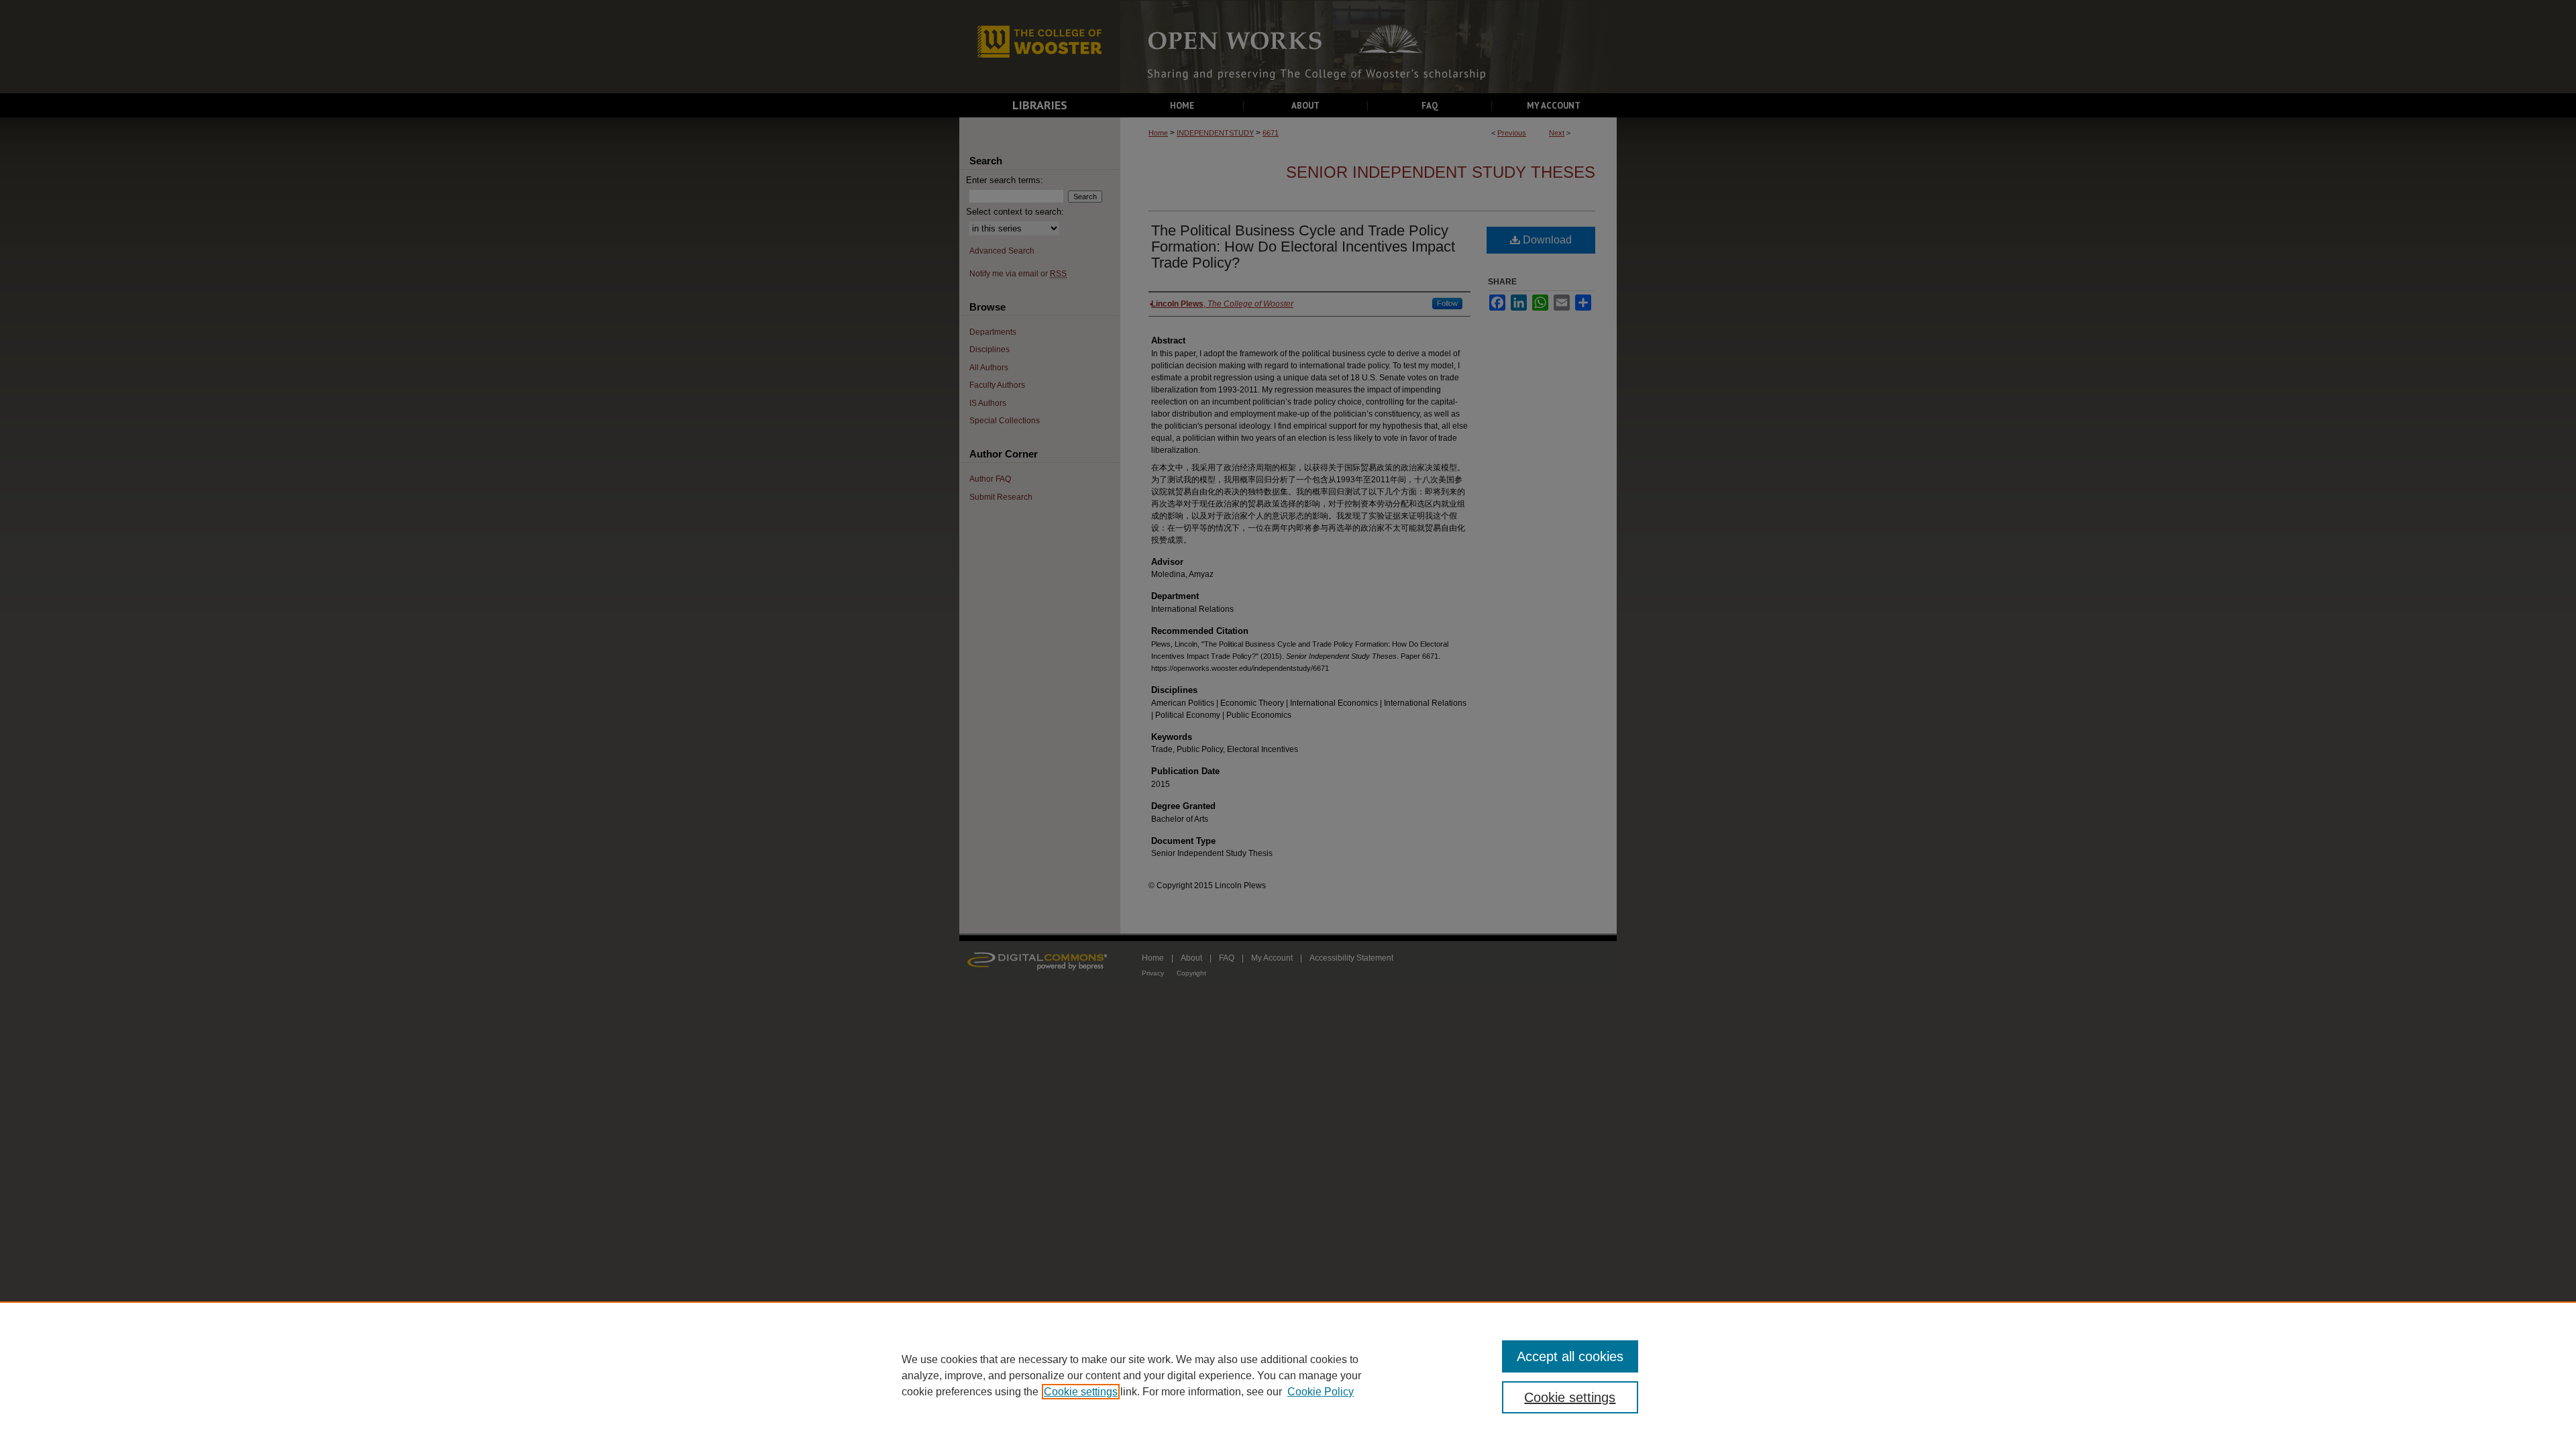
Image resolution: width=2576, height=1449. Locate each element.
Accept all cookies (1570, 1356)
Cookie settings (1081, 1392)
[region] (1288, 1375)
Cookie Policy (1321, 1392)
